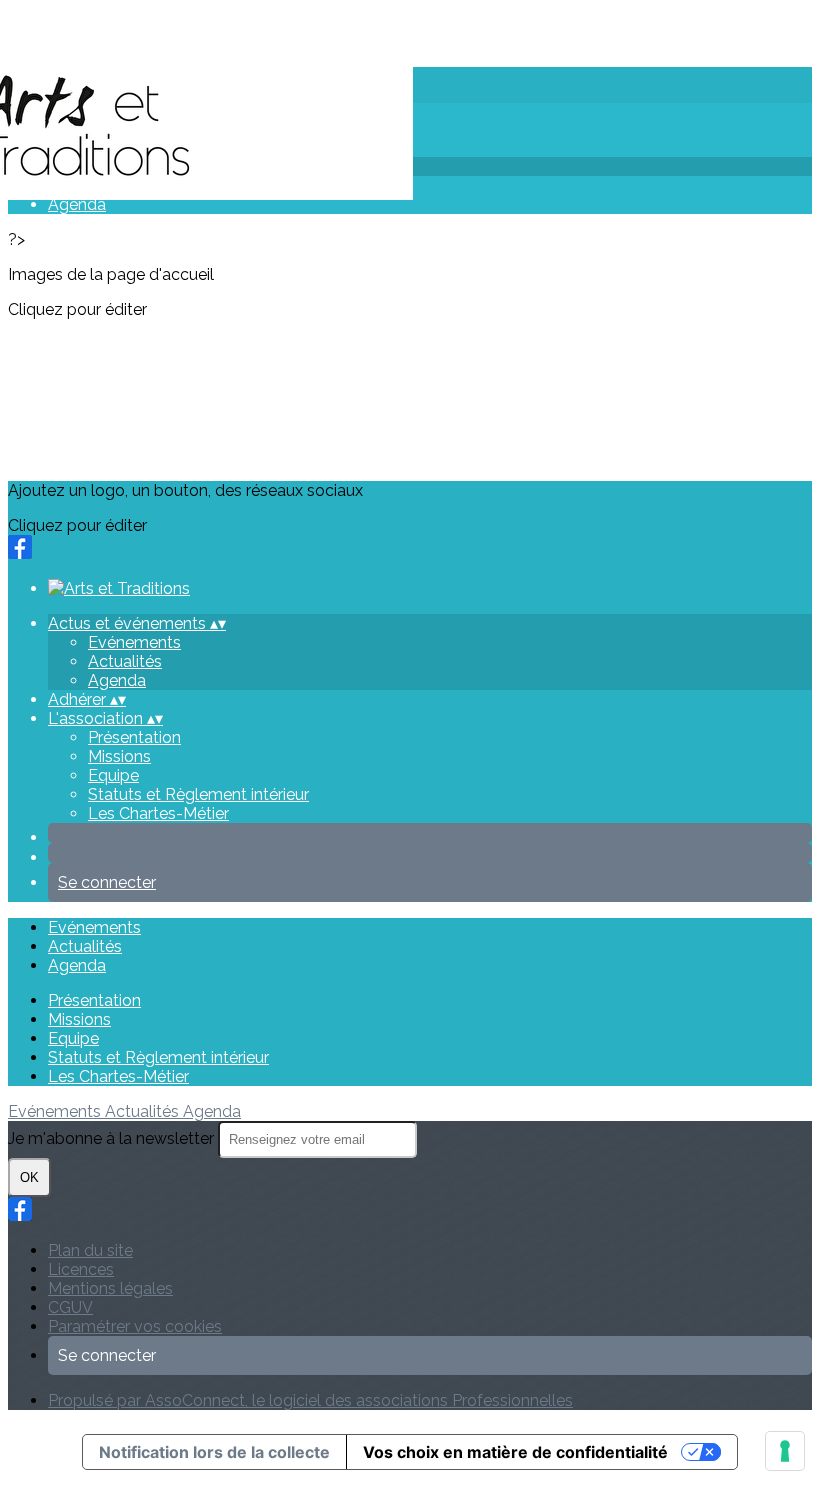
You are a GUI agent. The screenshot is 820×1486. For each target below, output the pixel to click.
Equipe (113, 775)
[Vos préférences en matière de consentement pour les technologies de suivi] (785, 1451)
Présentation (134, 737)
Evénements (134, 642)
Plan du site (90, 1250)
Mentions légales (110, 1288)
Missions (119, 756)
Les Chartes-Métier (158, 813)
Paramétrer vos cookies (135, 1326)
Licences (81, 1269)
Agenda (77, 204)
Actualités (125, 661)
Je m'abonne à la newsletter (113, 1138)
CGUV (70, 1307)
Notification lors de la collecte (214, 1452)
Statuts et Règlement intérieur (198, 794)
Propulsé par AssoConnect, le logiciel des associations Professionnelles (310, 1400)
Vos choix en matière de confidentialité (515, 1452)
